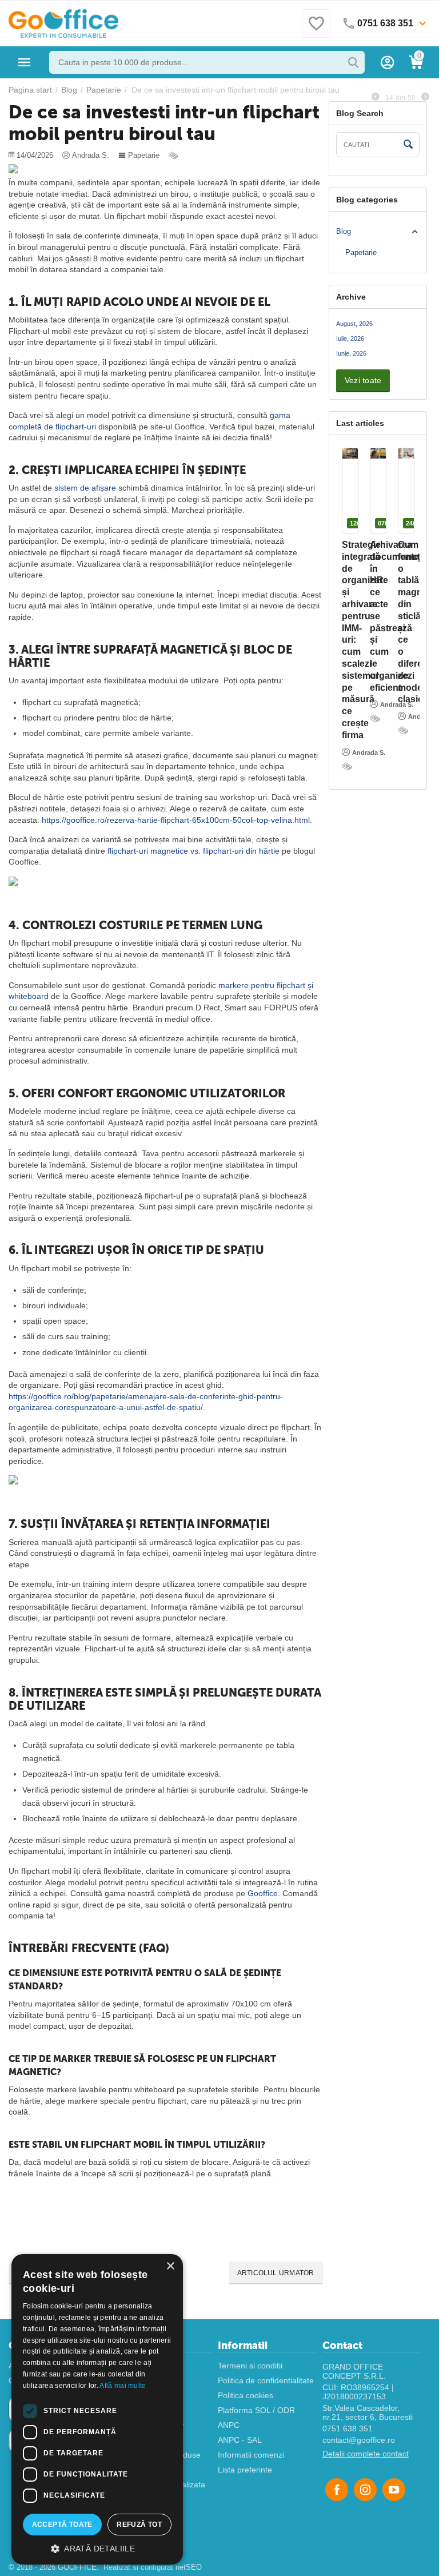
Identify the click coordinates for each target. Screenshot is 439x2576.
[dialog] (97, 2409)
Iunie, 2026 (351, 353)
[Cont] (388, 62)
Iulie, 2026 (350, 339)
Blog (344, 231)
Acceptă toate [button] (62, 2525)
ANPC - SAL (240, 2440)
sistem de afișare (85, 488)
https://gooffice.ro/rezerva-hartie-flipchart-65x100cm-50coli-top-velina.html (176, 820)
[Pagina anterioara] (376, 97)
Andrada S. (369, 753)
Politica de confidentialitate (266, 2380)
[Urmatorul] (425, 97)
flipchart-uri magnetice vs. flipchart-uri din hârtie (193, 851)
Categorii (25, 62)
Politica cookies (246, 2395)
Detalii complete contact (366, 2454)
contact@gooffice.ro (359, 2440)
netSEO (189, 2567)
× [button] (170, 2266)
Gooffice (263, 1893)
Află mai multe (123, 2386)
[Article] (174, 155)
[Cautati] (353, 62)
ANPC (229, 2425)
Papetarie (144, 155)
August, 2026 (354, 324)
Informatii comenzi (251, 2455)
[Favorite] (316, 30)
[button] (97, 2548)
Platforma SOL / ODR (256, 2410)
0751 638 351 (348, 2428)
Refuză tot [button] (139, 2525)
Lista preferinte (245, 2470)
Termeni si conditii (250, 2366)
